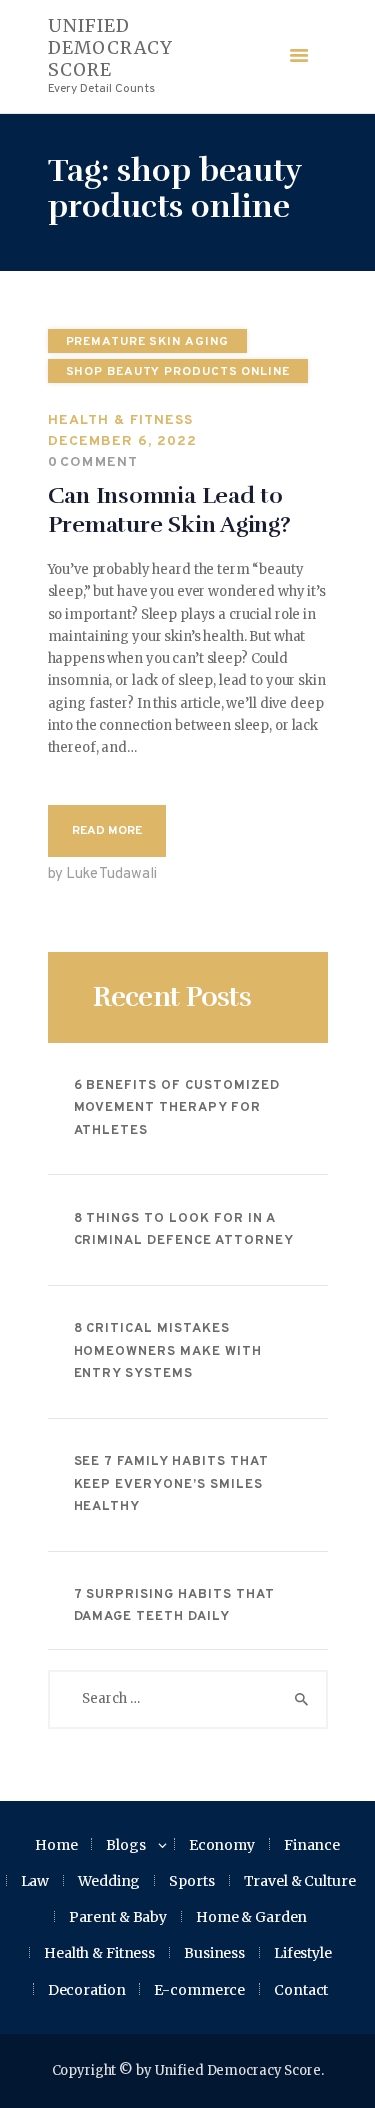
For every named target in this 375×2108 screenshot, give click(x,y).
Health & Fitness (121, 420)
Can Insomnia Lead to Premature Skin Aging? (169, 510)
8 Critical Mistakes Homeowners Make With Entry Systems (168, 1351)
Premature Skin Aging (147, 342)
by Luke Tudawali (102, 874)
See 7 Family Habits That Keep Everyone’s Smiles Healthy (171, 1484)
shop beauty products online (178, 372)
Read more (107, 831)
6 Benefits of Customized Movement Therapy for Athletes (177, 1108)
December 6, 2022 (123, 441)
